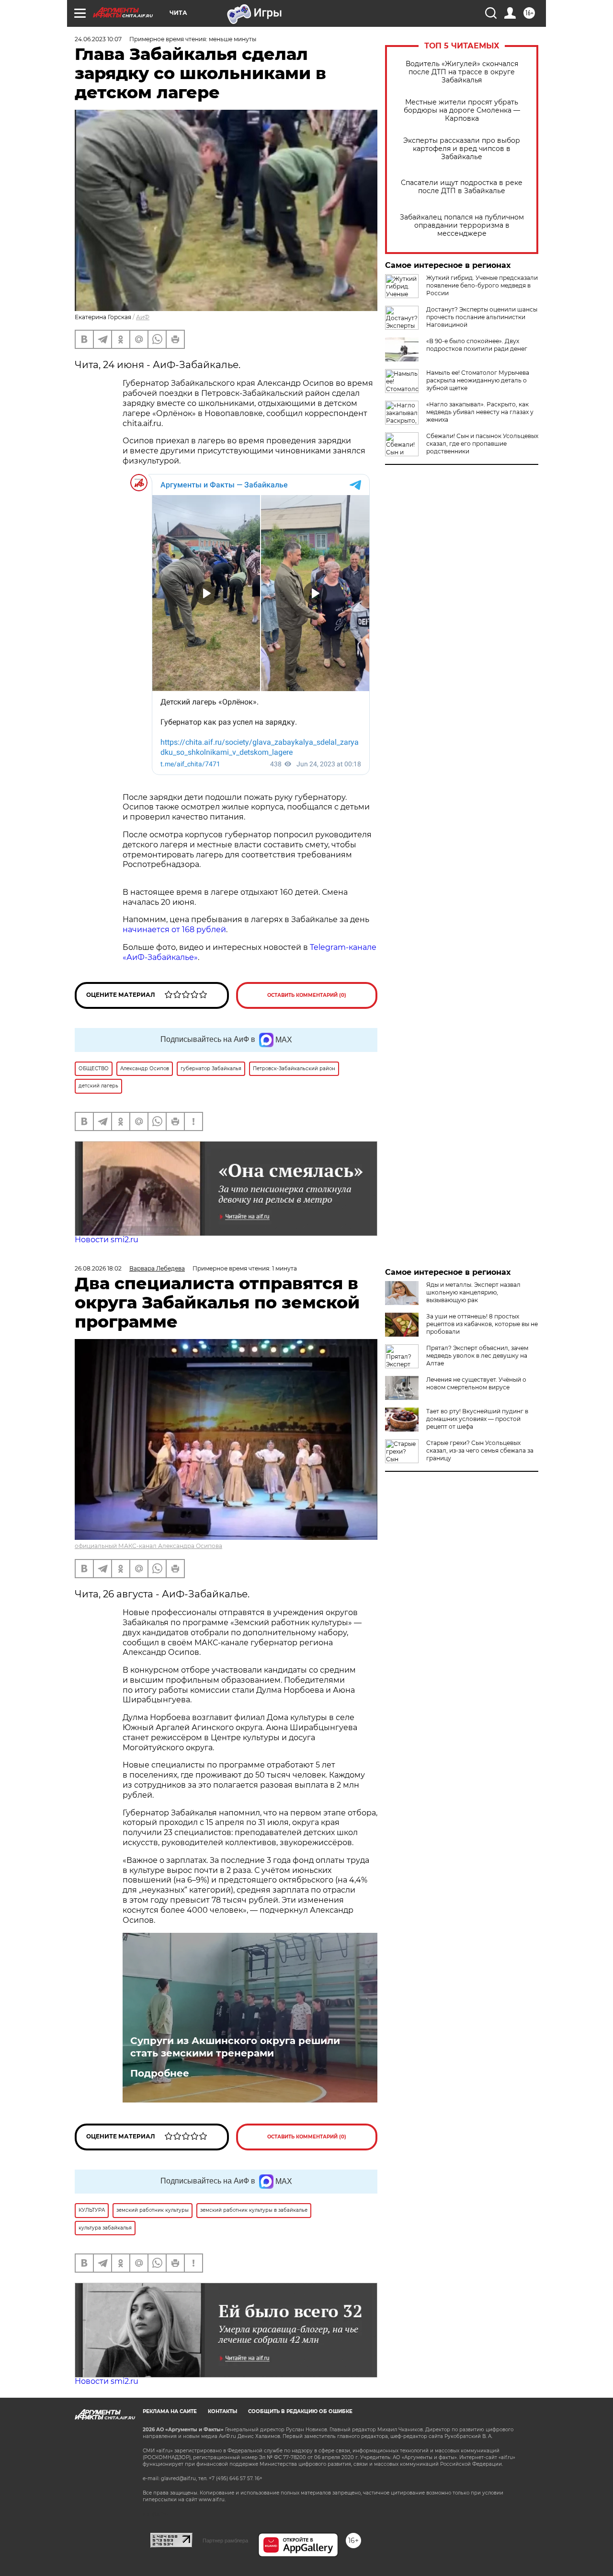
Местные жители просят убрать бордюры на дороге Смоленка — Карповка (462, 110)
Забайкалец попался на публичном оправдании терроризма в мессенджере (462, 225)
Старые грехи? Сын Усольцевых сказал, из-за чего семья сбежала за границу (480, 1450)
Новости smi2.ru (107, 1240)
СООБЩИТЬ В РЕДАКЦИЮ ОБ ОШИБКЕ (300, 2411)
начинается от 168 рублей (174, 930)
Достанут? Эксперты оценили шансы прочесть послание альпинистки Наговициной (482, 317)
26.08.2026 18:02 (98, 1268)
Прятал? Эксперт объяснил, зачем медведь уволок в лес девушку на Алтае (477, 1356)
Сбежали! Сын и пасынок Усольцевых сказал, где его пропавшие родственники (482, 444)
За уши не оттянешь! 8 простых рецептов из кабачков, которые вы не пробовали (482, 1324)
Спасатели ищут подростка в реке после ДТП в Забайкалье (462, 187)
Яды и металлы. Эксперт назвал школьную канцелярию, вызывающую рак (473, 1292)
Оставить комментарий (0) (307, 995)
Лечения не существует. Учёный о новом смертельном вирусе (476, 1383)
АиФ (143, 317)
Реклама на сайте (170, 2411)
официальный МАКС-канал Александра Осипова (148, 1546)
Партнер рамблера (225, 2541)
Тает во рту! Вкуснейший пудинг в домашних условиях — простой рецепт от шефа (477, 1419)
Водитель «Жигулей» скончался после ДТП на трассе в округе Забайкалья (462, 72)
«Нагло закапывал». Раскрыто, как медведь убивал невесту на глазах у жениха (480, 412)
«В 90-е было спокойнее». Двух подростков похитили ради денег (477, 345)
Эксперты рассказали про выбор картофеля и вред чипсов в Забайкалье (462, 149)
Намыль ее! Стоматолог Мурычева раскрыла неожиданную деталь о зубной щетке (478, 380)
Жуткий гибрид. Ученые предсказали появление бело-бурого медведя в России (482, 285)
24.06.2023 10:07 (98, 39)
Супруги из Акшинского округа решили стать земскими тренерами (235, 2047)
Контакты (222, 2411)
